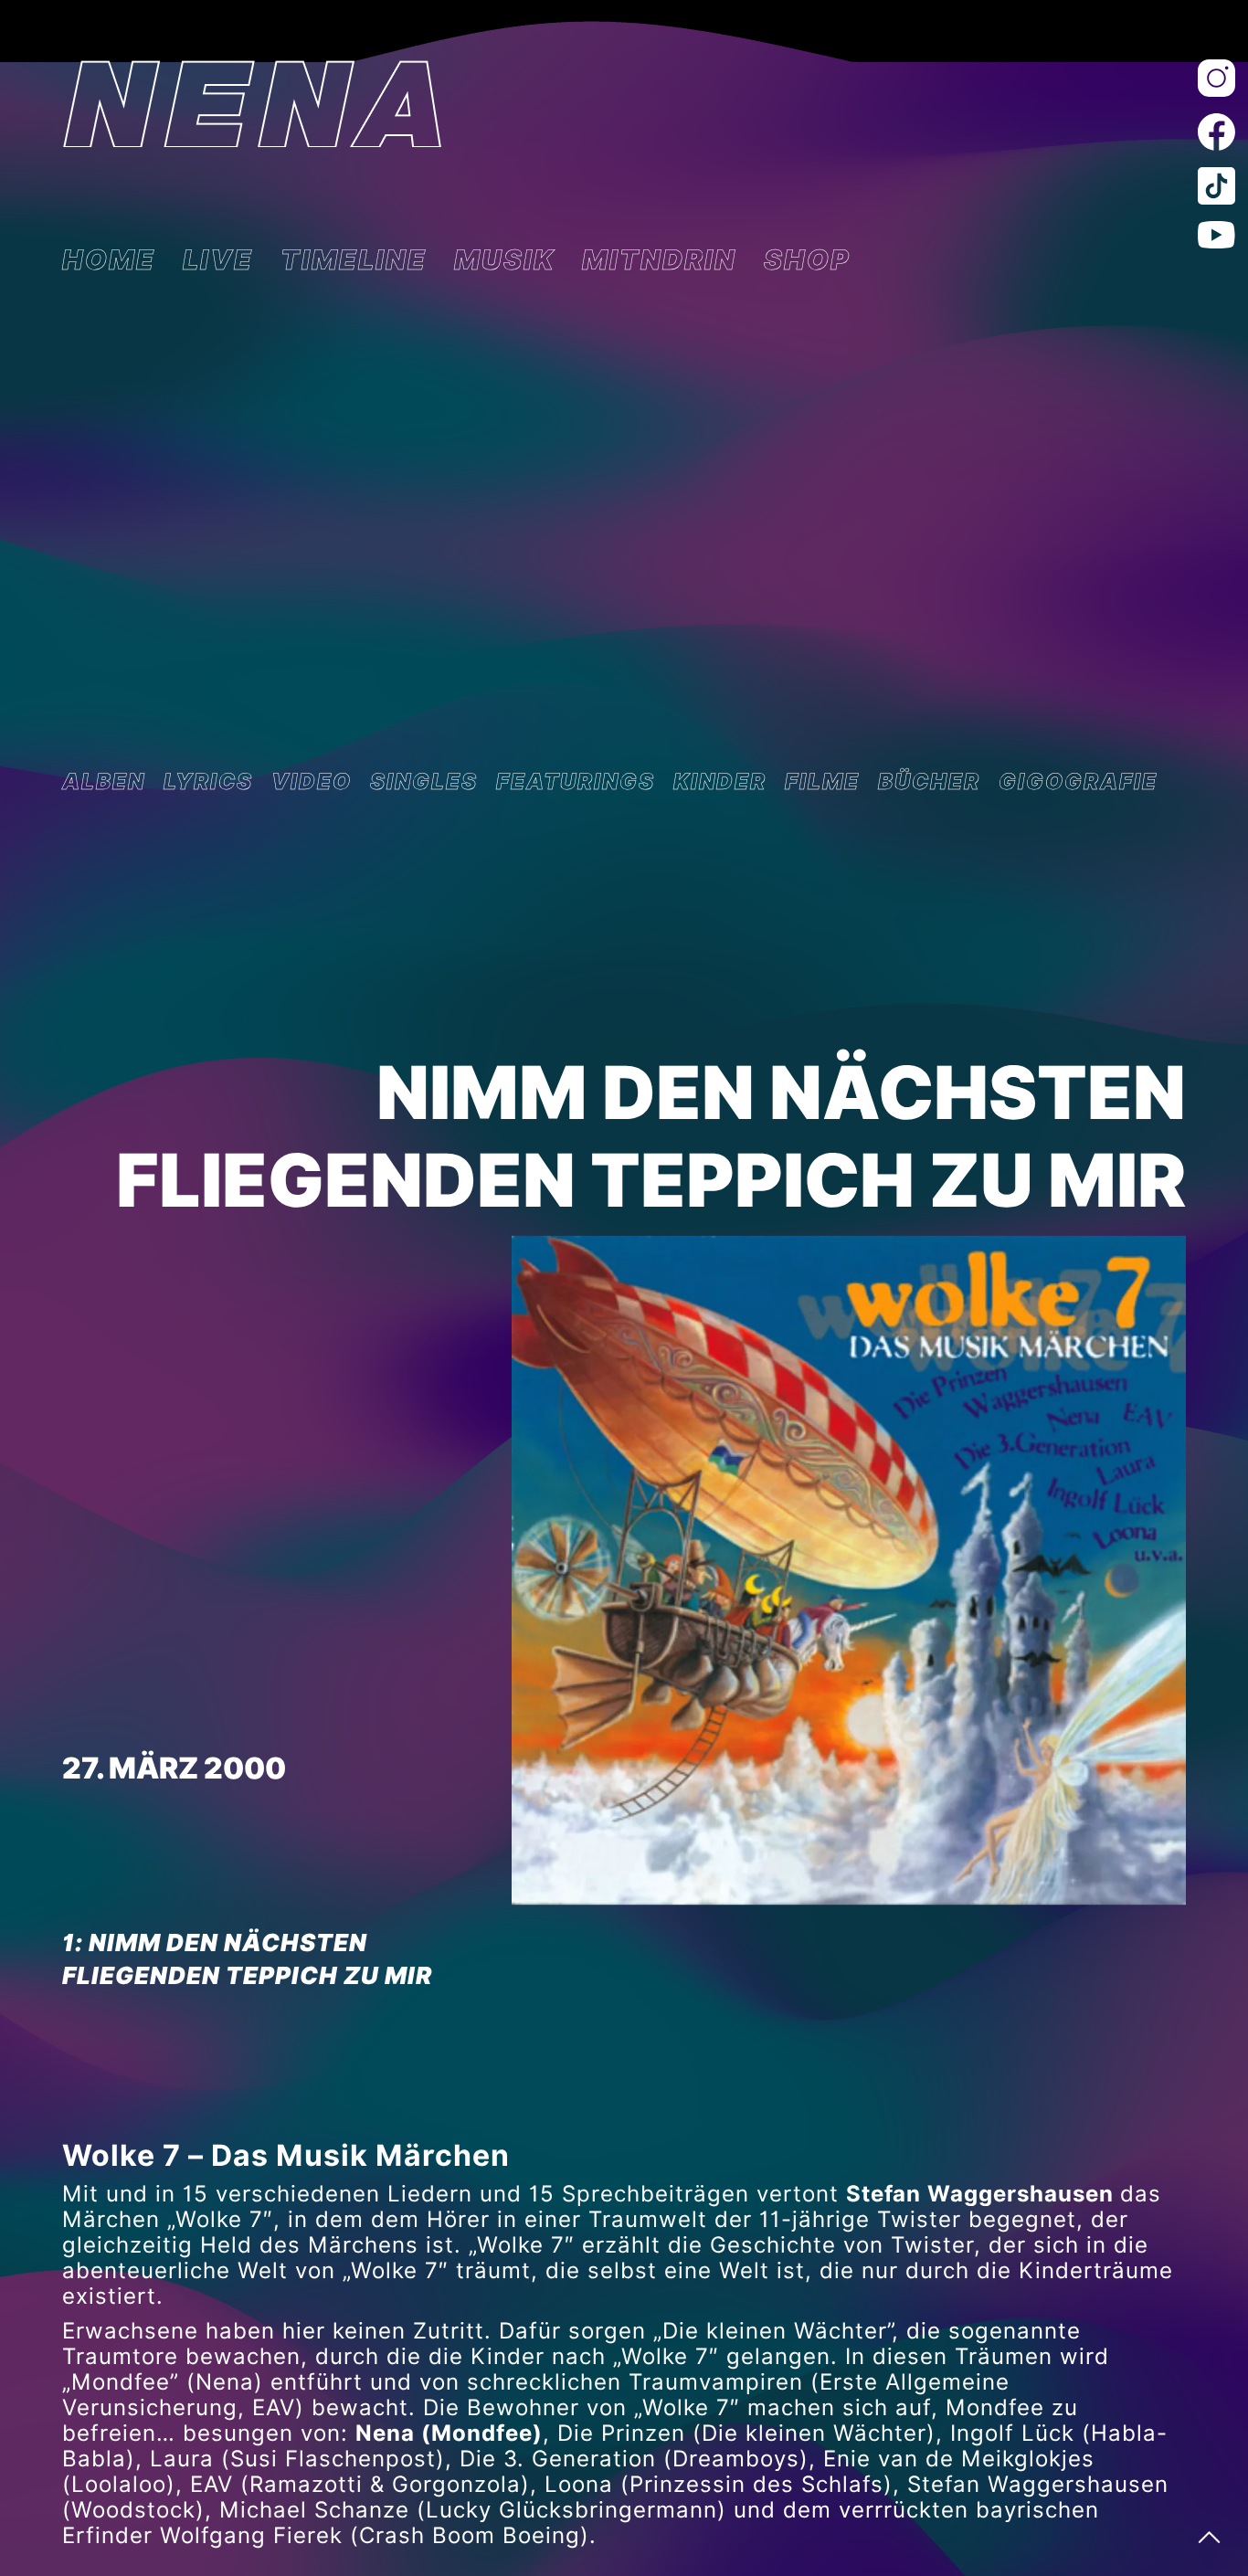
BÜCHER (929, 782)
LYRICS (208, 782)
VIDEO (312, 782)
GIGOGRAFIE (1078, 782)
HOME (109, 259)
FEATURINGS (576, 782)
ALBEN (104, 782)
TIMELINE (354, 259)
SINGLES (424, 782)
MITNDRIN (659, 259)
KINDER (720, 782)
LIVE (218, 259)
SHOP (807, 259)
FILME (822, 782)
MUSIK (504, 259)
